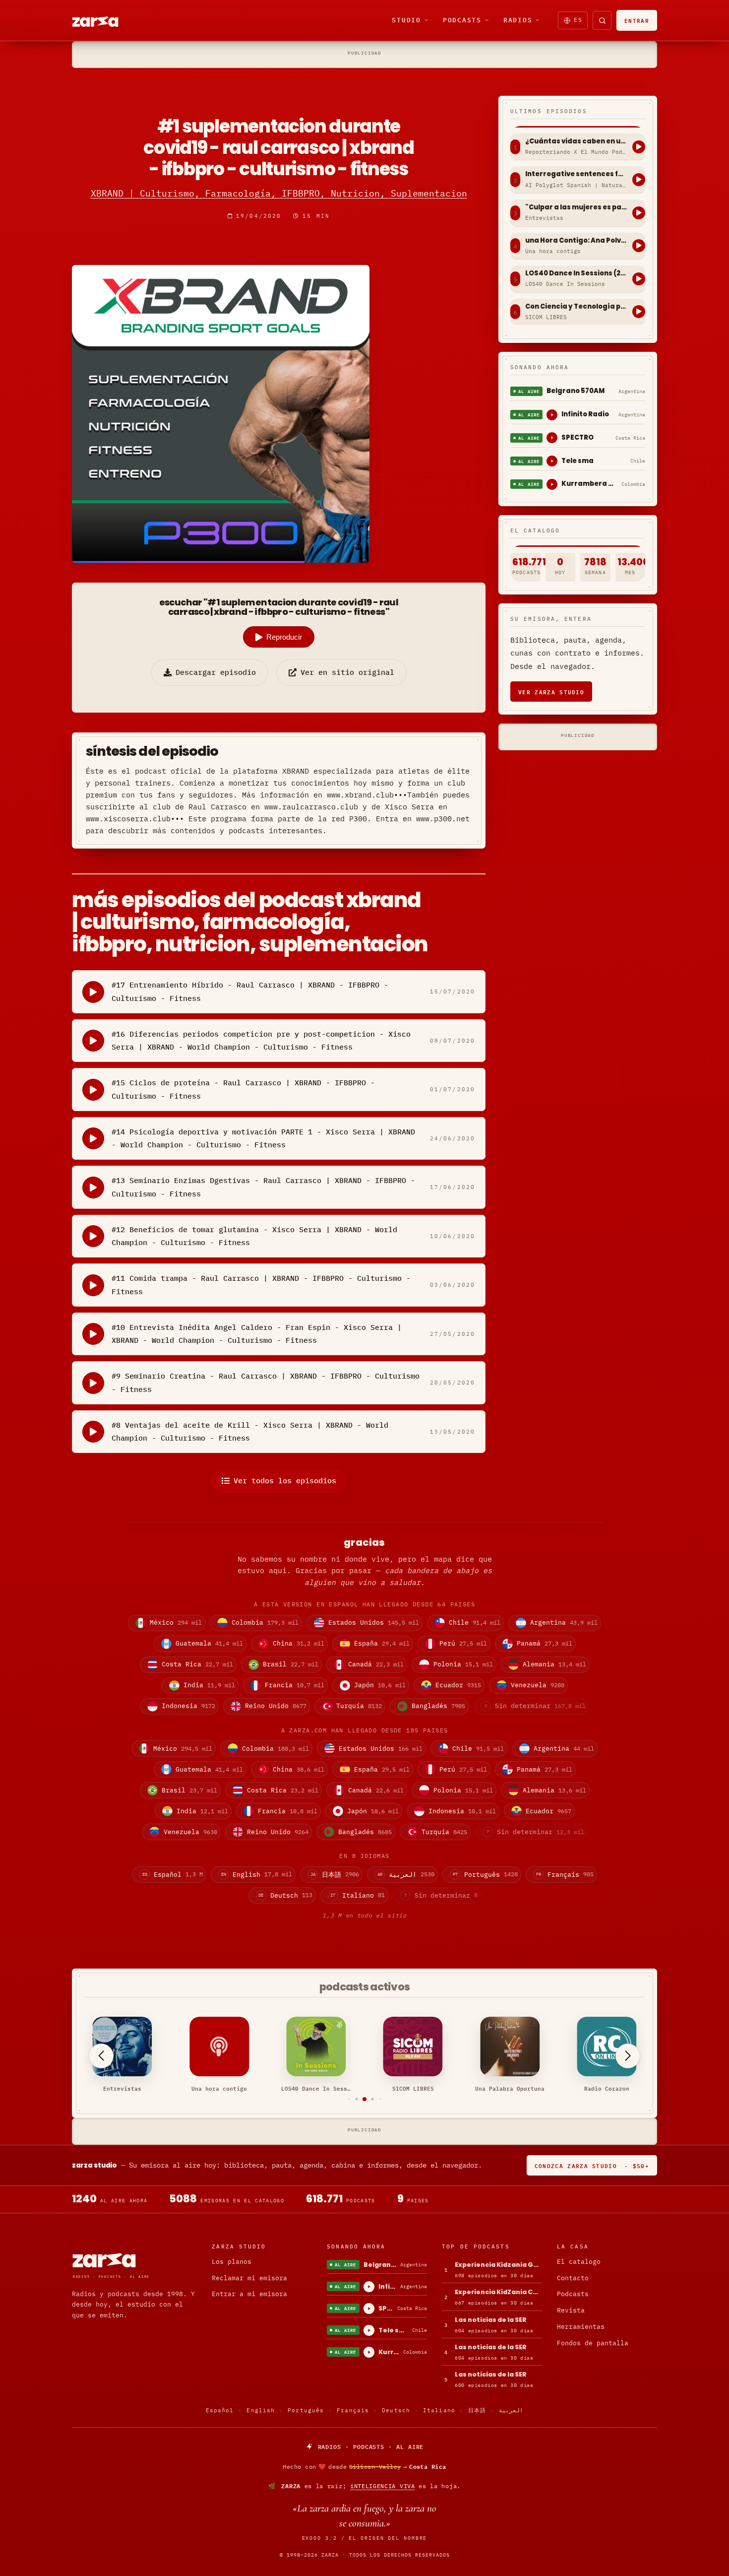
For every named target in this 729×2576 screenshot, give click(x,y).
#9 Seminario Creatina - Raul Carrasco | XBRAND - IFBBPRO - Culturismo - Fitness (266, 1382)
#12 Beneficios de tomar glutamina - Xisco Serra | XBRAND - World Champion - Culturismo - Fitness (254, 1236)
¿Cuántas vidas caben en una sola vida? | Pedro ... (576, 141)
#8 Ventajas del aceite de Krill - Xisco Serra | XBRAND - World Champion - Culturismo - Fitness (250, 1431)
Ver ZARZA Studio (551, 692)
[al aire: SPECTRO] (552, 438)
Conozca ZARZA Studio (592, 2165)
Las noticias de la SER (491, 2320)
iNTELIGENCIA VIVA (383, 2486)
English (261, 2410)
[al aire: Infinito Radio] (552, 415)
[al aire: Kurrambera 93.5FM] (552, 484)
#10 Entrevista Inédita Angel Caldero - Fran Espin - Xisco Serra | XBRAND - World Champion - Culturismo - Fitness (257, 1334)
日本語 (477, 2410)
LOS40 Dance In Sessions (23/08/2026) (576, 273)
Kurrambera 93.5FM (589, 484)
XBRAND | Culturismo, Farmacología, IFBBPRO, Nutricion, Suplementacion (279, 193)
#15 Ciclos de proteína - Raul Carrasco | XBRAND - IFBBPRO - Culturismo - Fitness (243, 1089)
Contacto (573, 2278)
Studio (406, 20)
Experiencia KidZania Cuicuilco (498, 2292)
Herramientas (581, 2327)
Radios (518, 20)
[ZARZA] (104, 20)
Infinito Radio (585, 414)
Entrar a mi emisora (249, 2294)
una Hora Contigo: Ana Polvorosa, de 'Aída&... (576, 241)
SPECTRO (577, 437)
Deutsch (396, 2410)
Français (353, 2410)
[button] (349, 2099)
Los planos (232, 2262)
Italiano (439, 2410)
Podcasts (462, 20)
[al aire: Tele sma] (552, 461)
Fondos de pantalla (593, 2343)
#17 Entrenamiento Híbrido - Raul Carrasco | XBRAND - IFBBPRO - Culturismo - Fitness (250, 991)
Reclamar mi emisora (249, 2278)
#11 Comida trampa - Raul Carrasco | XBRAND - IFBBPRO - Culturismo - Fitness (261, 1285)
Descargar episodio (216, 672)
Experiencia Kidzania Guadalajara (498, 2265)
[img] (364, 2467)
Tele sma (577, 461)
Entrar (637, 20)
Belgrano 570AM (576, 391)
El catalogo (579, 2262)
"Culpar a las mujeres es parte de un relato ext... (576, 207)
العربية (511, 2410)
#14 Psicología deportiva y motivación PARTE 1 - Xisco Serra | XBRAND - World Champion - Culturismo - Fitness (263, 1138)
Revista (571, 2310)
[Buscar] (602, 20)
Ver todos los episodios (285, 1481)
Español (220, 2410)
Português (306, 2410)
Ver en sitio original (347, 672)
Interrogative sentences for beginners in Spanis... (576, 174)
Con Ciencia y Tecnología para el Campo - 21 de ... (576, 307)
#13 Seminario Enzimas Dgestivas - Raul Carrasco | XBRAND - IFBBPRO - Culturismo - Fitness (263, 1187)
